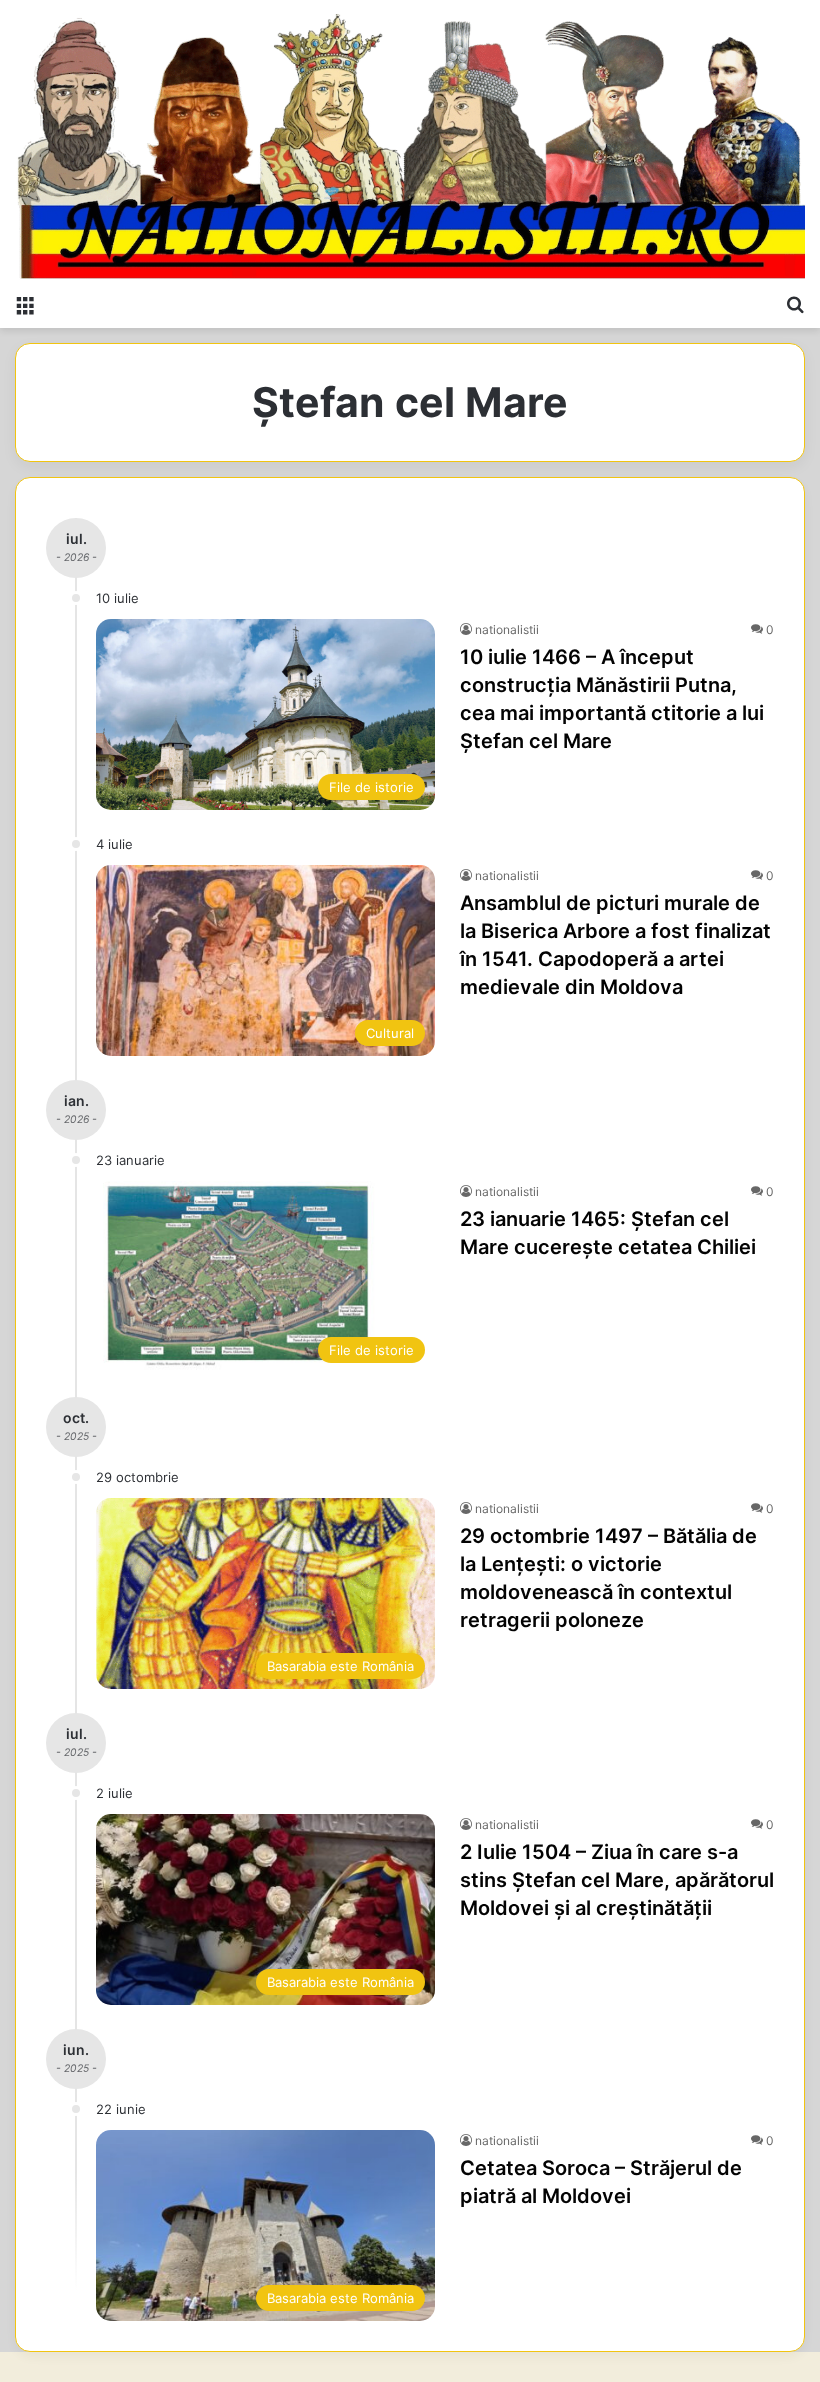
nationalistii (507, 629)
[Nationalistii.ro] (410, 141)
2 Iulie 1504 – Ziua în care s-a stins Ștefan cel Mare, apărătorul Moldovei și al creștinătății (617, 1880)
